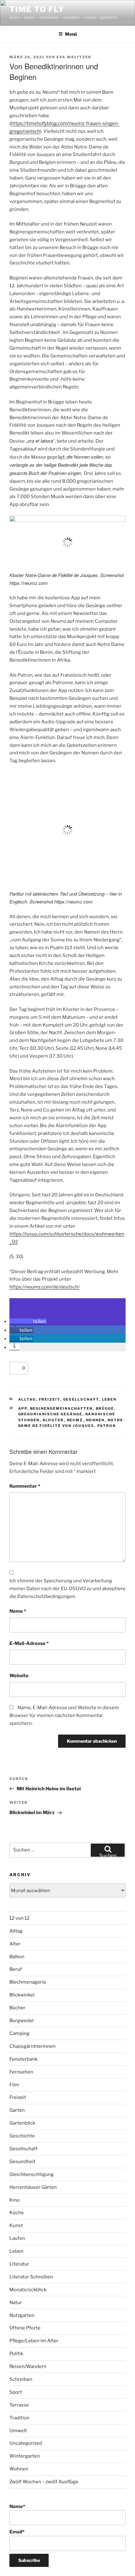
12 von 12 (19, 1918)
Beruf (16, 1969)
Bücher (17, 2008)
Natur (16, 2303)
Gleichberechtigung (32, 2174)
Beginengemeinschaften (62, 1408)
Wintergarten (25, 2456)
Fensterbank (23, 2059)
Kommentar (25, 1486)
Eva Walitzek (74, 57)
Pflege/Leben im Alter (34, 2341)
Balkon (17, 1957)
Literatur (19, 2264)
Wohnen (19, 2469)
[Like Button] (16, 1368)
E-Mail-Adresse (29, 1643)
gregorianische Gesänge (50, 1414)
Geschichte (22, 2136)
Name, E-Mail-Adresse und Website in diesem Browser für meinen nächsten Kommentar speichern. (64, 1715)
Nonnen (95, 1420)
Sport (16, 2392)
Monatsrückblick (28, 2290)
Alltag (27, 1399)
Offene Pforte (25, 2328)
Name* (17, 2506)
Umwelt (18, 2431)
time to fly (37, 9)
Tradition (19, 2418)
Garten (17, 2110)
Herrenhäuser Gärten (33, 2187)
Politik (16, 2354)
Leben (109, 1399)
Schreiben (21, 2379)
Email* (17, 2532)
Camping (19, 2033)
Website (19, 1676)
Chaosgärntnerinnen (32, 2046)
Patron (107, 1426)
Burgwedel (22, 2021)
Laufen (17, 2238)
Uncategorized (26, 2443)
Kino (15, 2200)
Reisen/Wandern (28, 2366)
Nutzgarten (22, 2315)
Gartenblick (22, 2123)
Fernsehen (21, 2072)
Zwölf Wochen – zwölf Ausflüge (44, 2482)
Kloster (53, 1420)
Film (14, 2085)
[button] (28, 1321)
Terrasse (19, 2405)
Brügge (105, 1408)
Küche (17, 2213)
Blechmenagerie (28, 1982)
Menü (71, 34)
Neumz (75, 1420)
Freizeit (50, 1399)
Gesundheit (22, 2162)
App (23, 1408)
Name (18, 1611)
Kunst (16, 2225)
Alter (15, 1944)
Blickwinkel (22, 1995)
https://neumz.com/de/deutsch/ (45, 1287)
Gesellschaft (81, 1399)
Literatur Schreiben (31, 2277)
